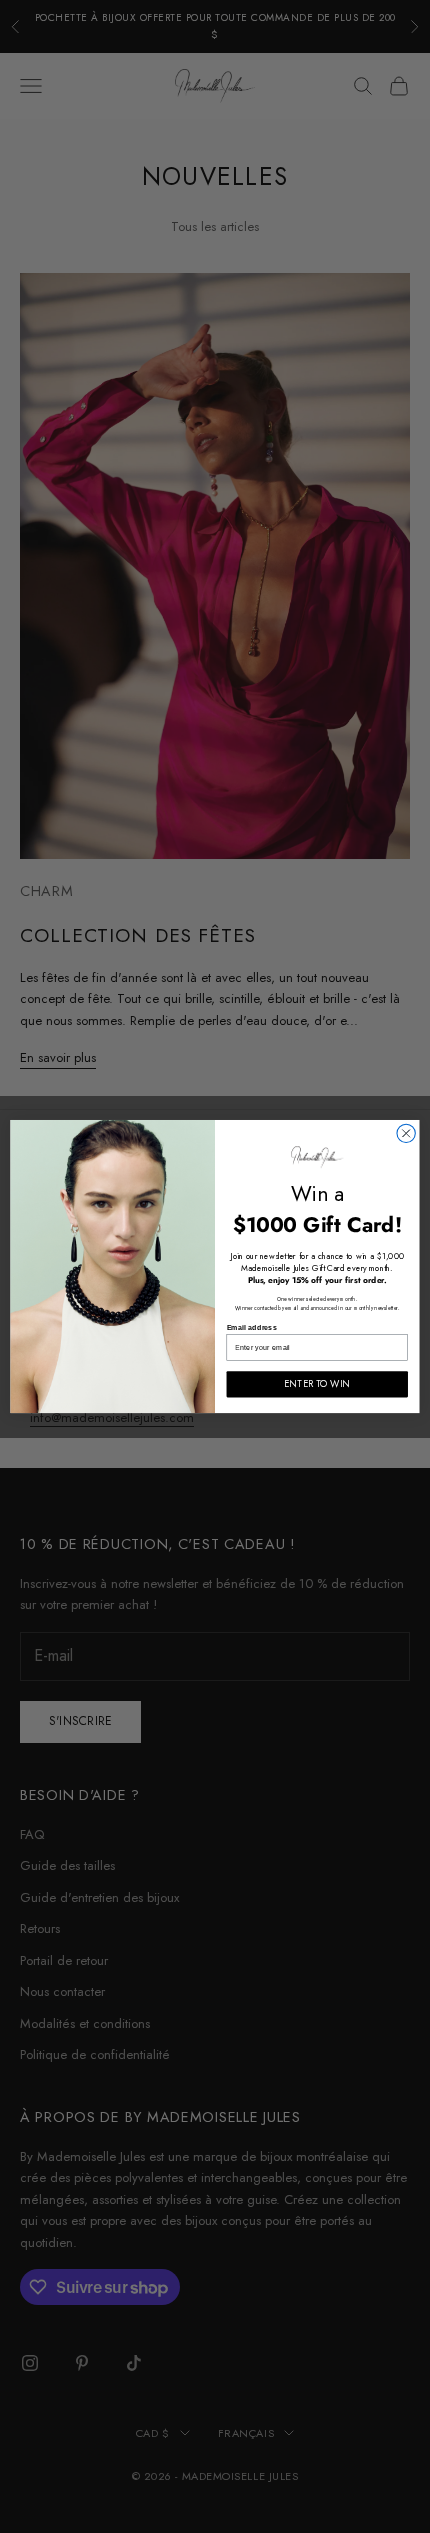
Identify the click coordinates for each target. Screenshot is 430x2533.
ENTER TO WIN (317, 1384)
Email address (252, 1327)
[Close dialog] (406, 1133)
